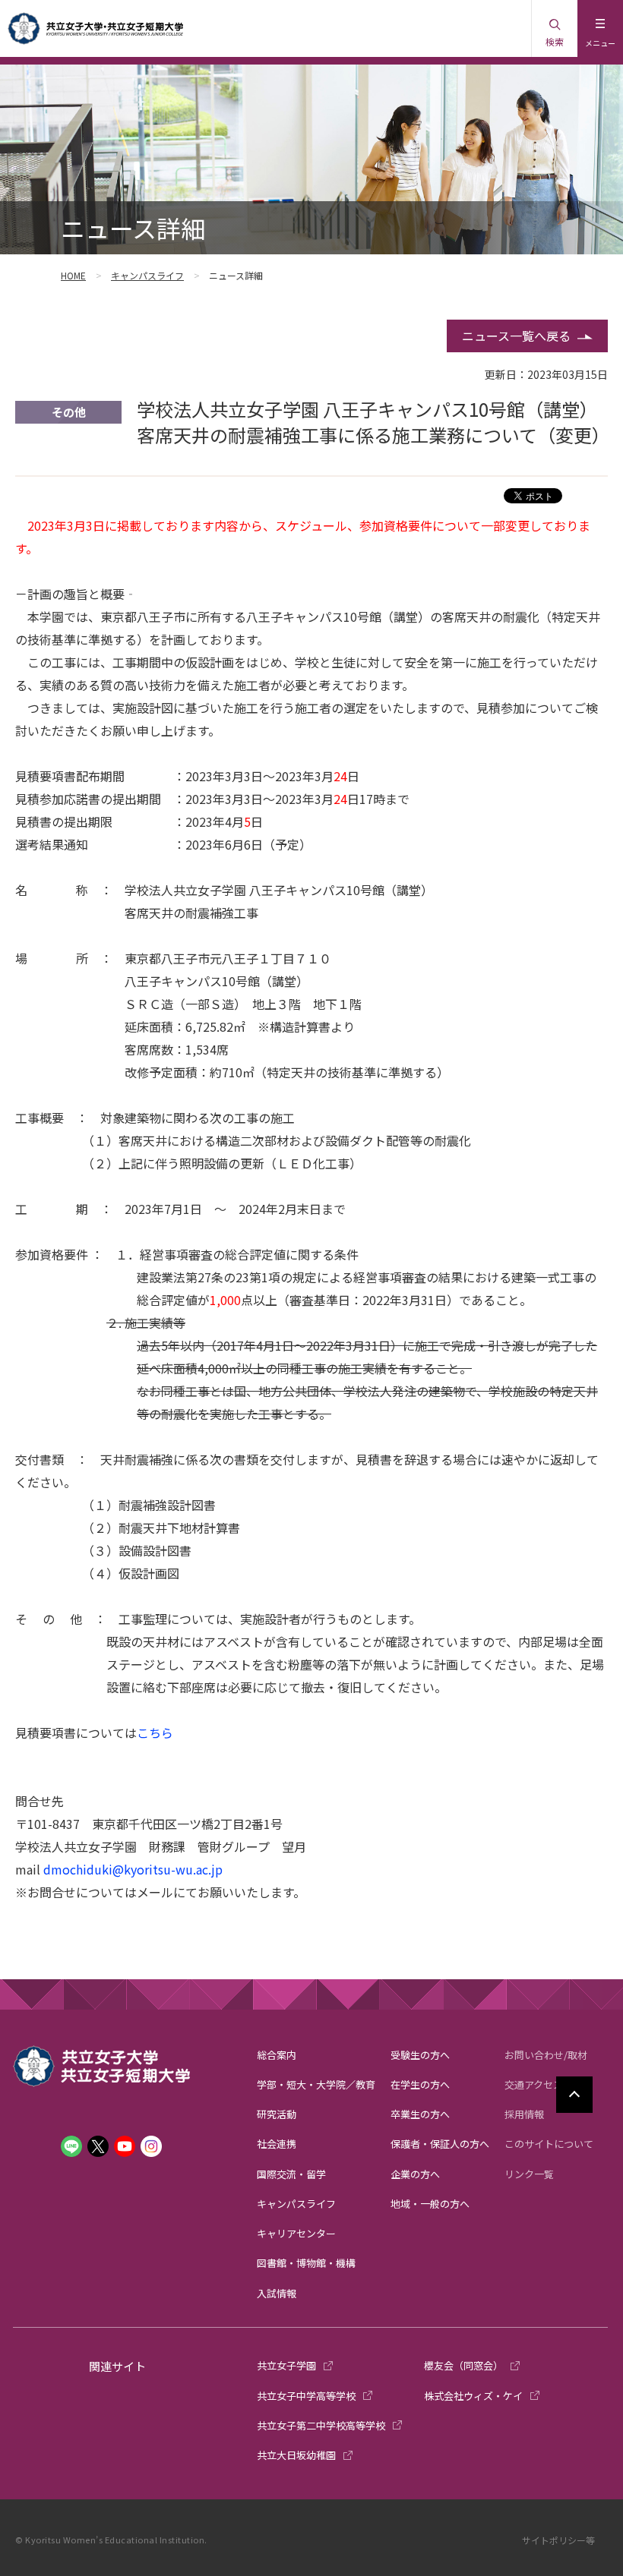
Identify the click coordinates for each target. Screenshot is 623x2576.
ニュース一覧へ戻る (516, 336)
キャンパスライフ (147, 275)
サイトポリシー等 (558, 2540)
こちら (155, 1733)
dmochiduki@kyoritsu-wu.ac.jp (133, 1869)
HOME (73, 275)
